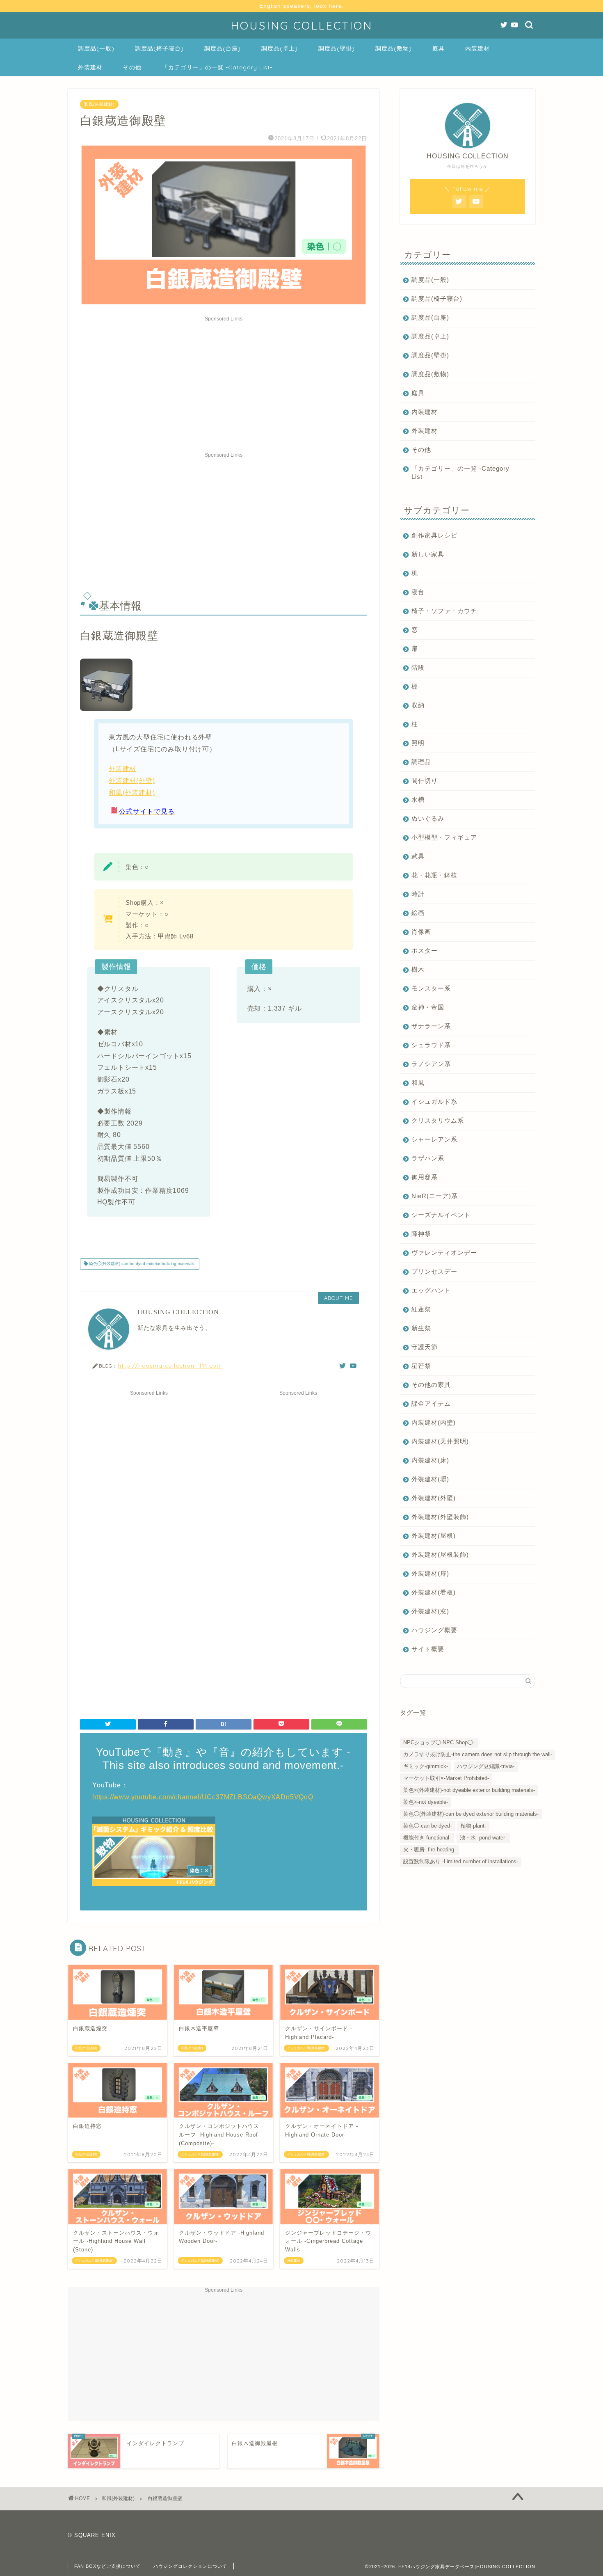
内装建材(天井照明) (440, 1441)
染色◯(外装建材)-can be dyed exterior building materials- (142, 1264)
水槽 (418, 800)
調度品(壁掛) (337, 48)
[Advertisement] (224, 382)
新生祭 (421, 1328)
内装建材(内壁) (434, 1422)
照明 (418, 743)
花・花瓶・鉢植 (434, 875)
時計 (418, 894)
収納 (418, 705)
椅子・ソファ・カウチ (444, 611)
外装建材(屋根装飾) (440, 1555)
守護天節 (425, 1347)
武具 (418, 856)
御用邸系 (425, 1177)
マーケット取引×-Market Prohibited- (446, 1778)
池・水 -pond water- (483, 1838)
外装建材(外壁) (132, 781)
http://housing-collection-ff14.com (170, 1365)
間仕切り (425, 781)
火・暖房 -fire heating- (429, 1850)
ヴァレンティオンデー (444, 1253)
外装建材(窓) (430, 1611)
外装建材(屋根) (434, 1536)
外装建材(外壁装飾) (440, 1517)
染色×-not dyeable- (426, 1802)
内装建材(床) (430, 1460)
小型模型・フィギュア (444, 837)
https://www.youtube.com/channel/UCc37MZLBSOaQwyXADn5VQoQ (203, 1797)
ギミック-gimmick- (426, 1766)
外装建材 (90, 67)
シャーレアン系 (434, 1139)
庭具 (439, 48)
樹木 (418, 969)
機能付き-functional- (427, 1838)
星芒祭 (421, 1366)
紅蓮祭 (421, 1309)
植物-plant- (473, 1826)
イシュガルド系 (434, 1102)
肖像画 (421, 932)
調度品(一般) (96, 48)
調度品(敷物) (394, 48)
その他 (132, 67)
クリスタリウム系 (438, 1120)
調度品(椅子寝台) (159, 48)
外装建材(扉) (430, 1573)
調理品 (421, 762)
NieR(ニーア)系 (435, 1196)
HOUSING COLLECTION (301, 25)
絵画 (418, 913)
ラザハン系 (428, 1158)
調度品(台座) (223, 48)
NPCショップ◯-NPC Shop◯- (439, 1742)
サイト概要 (428, 1649)
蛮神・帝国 (428, 1007)
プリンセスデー (434, 1271)
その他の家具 (431, 1385)
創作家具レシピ (434, 535)
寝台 (418, 592)
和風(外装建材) (99, 104)
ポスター (425, 951)
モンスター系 (431, 988)
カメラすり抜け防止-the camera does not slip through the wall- (478, 1754)
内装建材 (477, 48)
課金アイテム (431, 1404)
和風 (418, 1083)
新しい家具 (428, 554)
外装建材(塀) (430, 1479)
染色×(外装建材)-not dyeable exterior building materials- (469, 1790)
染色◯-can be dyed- (427, 1826)
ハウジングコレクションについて (190, 2566)
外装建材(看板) (434, 1592)
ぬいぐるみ (428, 818)
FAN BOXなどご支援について (107, 2566)
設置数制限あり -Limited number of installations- (461, 1861)
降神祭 (421, 1234)
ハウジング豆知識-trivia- (486, 1766)
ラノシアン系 (431, 1064)
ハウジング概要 (434, 1630)
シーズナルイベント (441, 1215)
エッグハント (431, 1290)
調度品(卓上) (280, 48)
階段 (418, 667)
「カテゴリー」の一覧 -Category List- (217, 67)
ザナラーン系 (431, 1026)
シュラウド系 (431, 1045)
